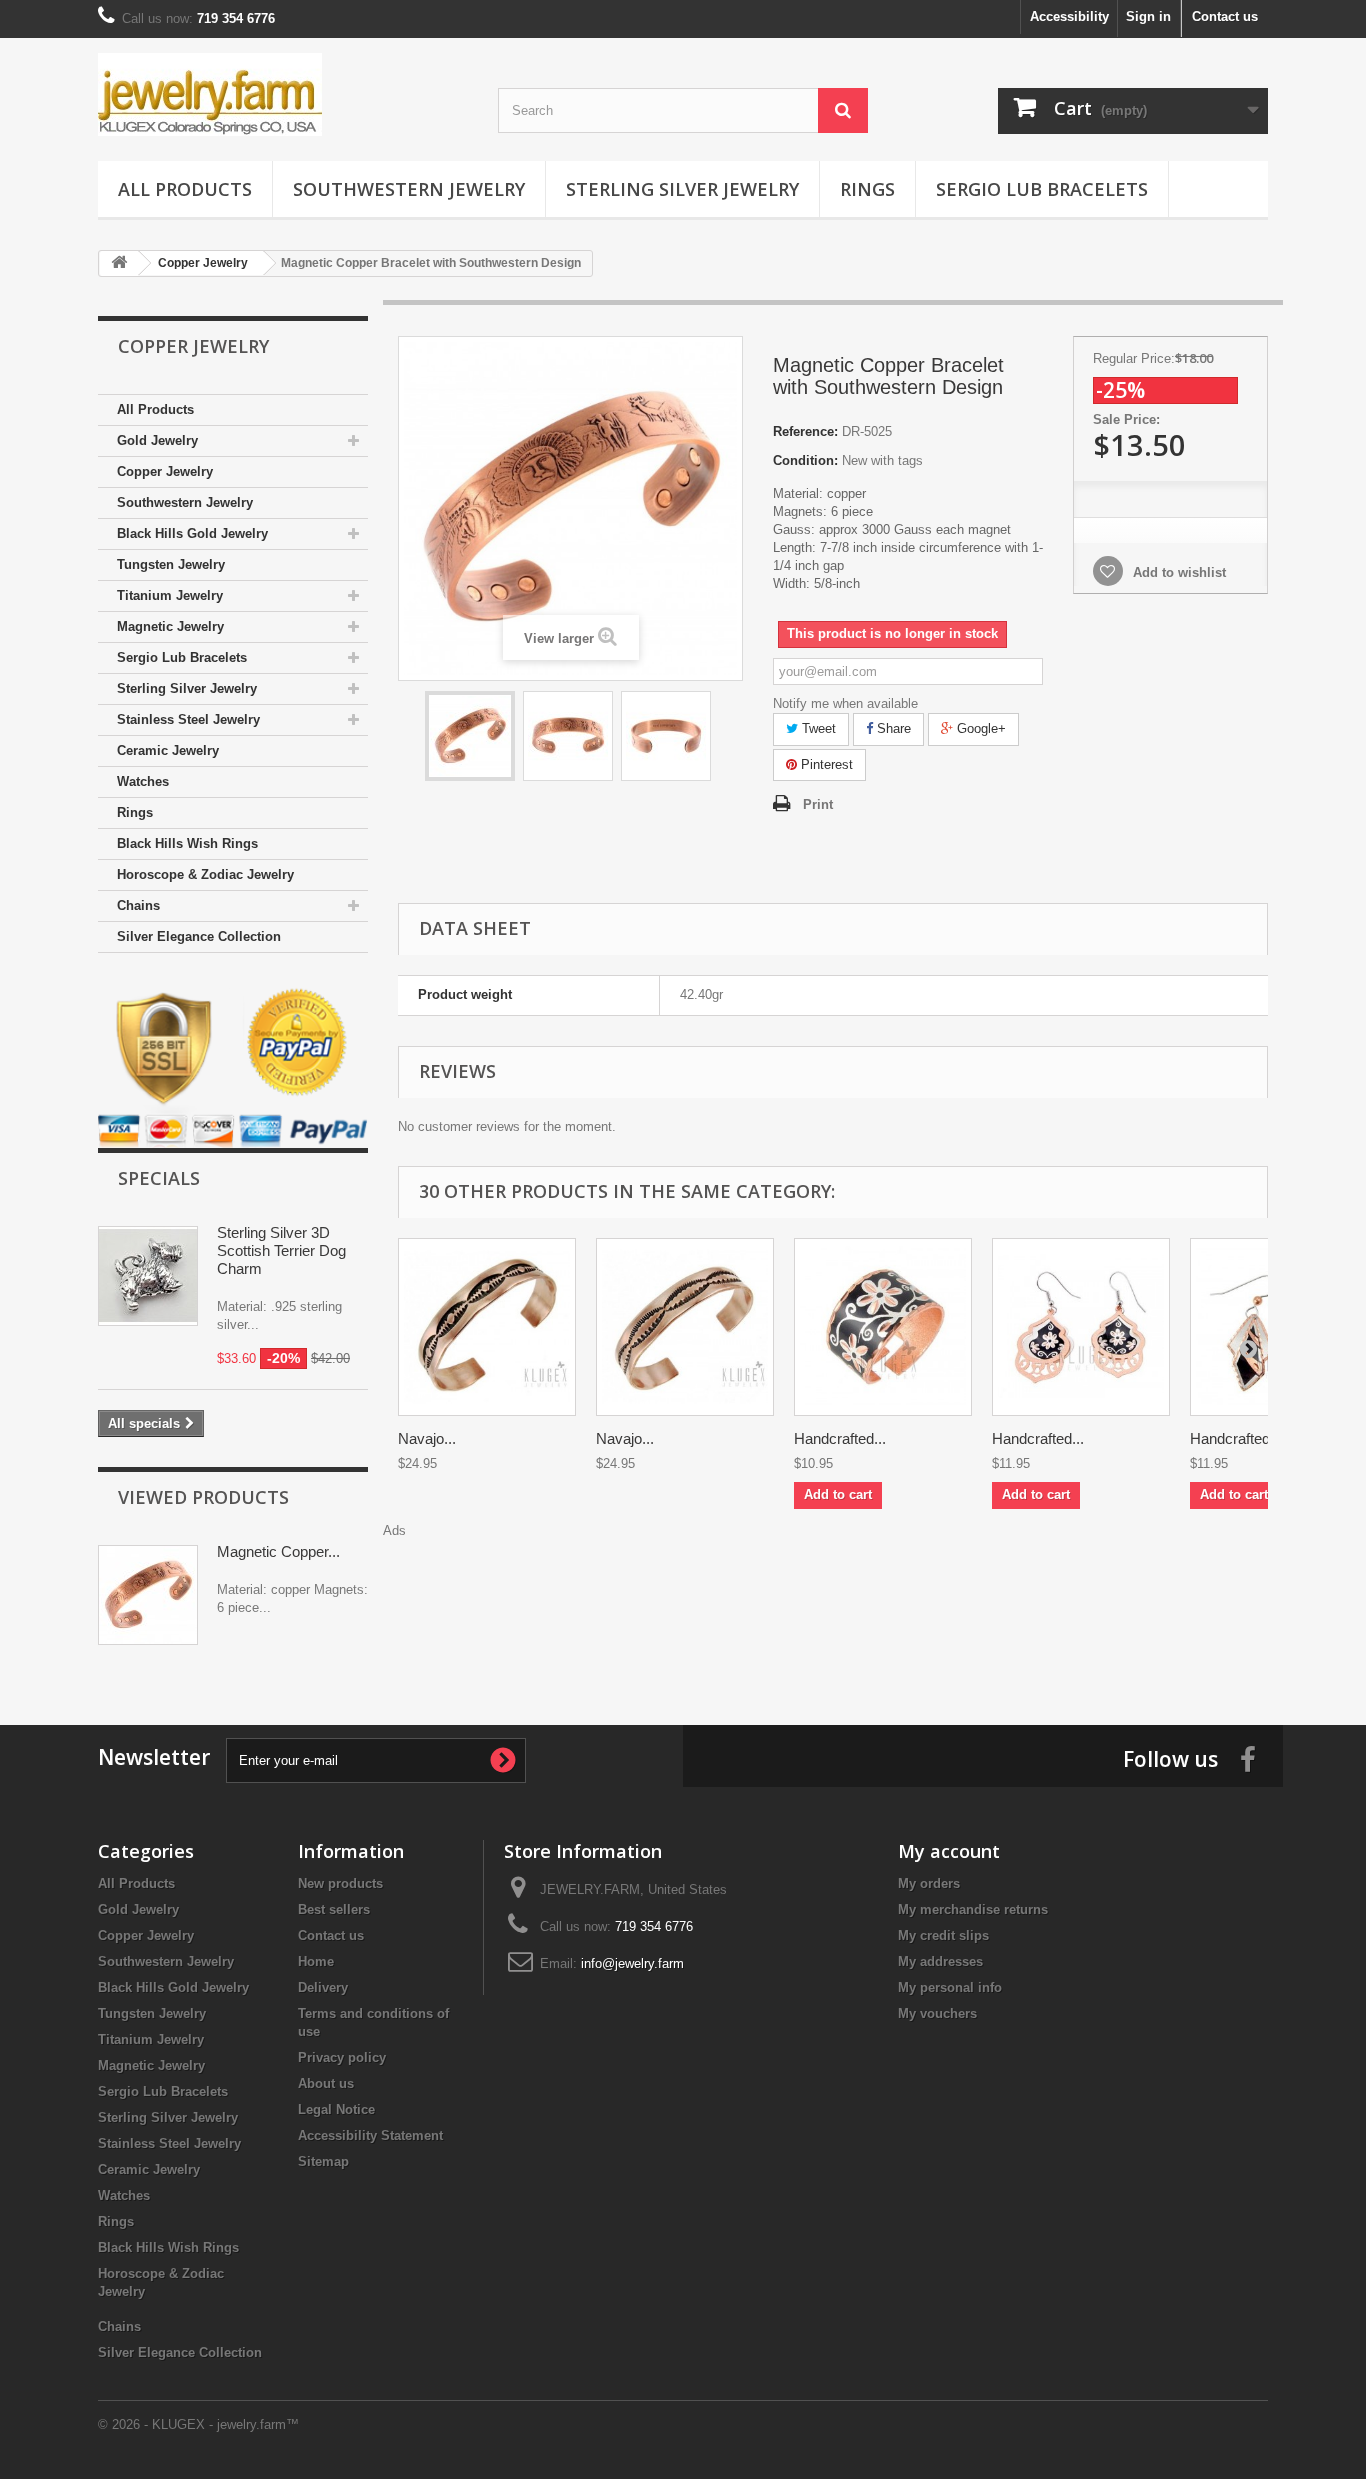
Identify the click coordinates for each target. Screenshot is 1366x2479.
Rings (867, 189)
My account (949, 1851)
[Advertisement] (833, 1585)
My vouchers (937, 2013)
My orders (929, 1883)
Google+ (979, 728)
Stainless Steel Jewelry (188, 719)
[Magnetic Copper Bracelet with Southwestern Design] (470, 736)
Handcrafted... (840, 1438)
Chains (138, 905)
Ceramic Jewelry (168, 750)
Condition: (805, 460)
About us (326, 2083)
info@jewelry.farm (632, 1963)
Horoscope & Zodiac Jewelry (205, 874)
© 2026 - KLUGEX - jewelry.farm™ (198, 2424)
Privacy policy (342, 2057)
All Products (185, 189)
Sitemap (323, 2161)
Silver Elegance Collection (199, 936)
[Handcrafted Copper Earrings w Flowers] (1081, 1327)
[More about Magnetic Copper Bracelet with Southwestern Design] (148, 1595)
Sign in (1148, 16)
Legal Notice (336, 2109)
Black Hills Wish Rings (187, 843)
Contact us (1225, 16)
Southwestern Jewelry (409, 189)
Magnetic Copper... (278, 1551)
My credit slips (943, 1935)
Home (316, 1961)
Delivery (323, 1987)
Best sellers (334, 1909)
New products (340, 1883)
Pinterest (825, 764)
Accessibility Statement (370, 2135)
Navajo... (427, 1438)
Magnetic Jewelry (170, 626)
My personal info (950, 1987)
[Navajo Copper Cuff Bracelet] (487, 1327)
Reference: (805, 431)
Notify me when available (845, 703)
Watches (143, 781)
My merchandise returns (973, 1909)
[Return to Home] (119, 263)
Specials (159, 1178)
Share (892, 728)
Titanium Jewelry (170, 595)
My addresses (940, 1961)
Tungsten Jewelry (171, 564)
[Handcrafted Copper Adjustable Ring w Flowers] (883, 1327)
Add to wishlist (1177, 572)
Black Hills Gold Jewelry (192, 533)
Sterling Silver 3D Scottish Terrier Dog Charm (281, 1250)
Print (818, 804)
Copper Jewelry (165, 471)
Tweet (817, 728)
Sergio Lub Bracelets (1042, 189)
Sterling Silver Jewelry (682, 189)
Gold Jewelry (157, 440)
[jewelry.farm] (283, 94)
